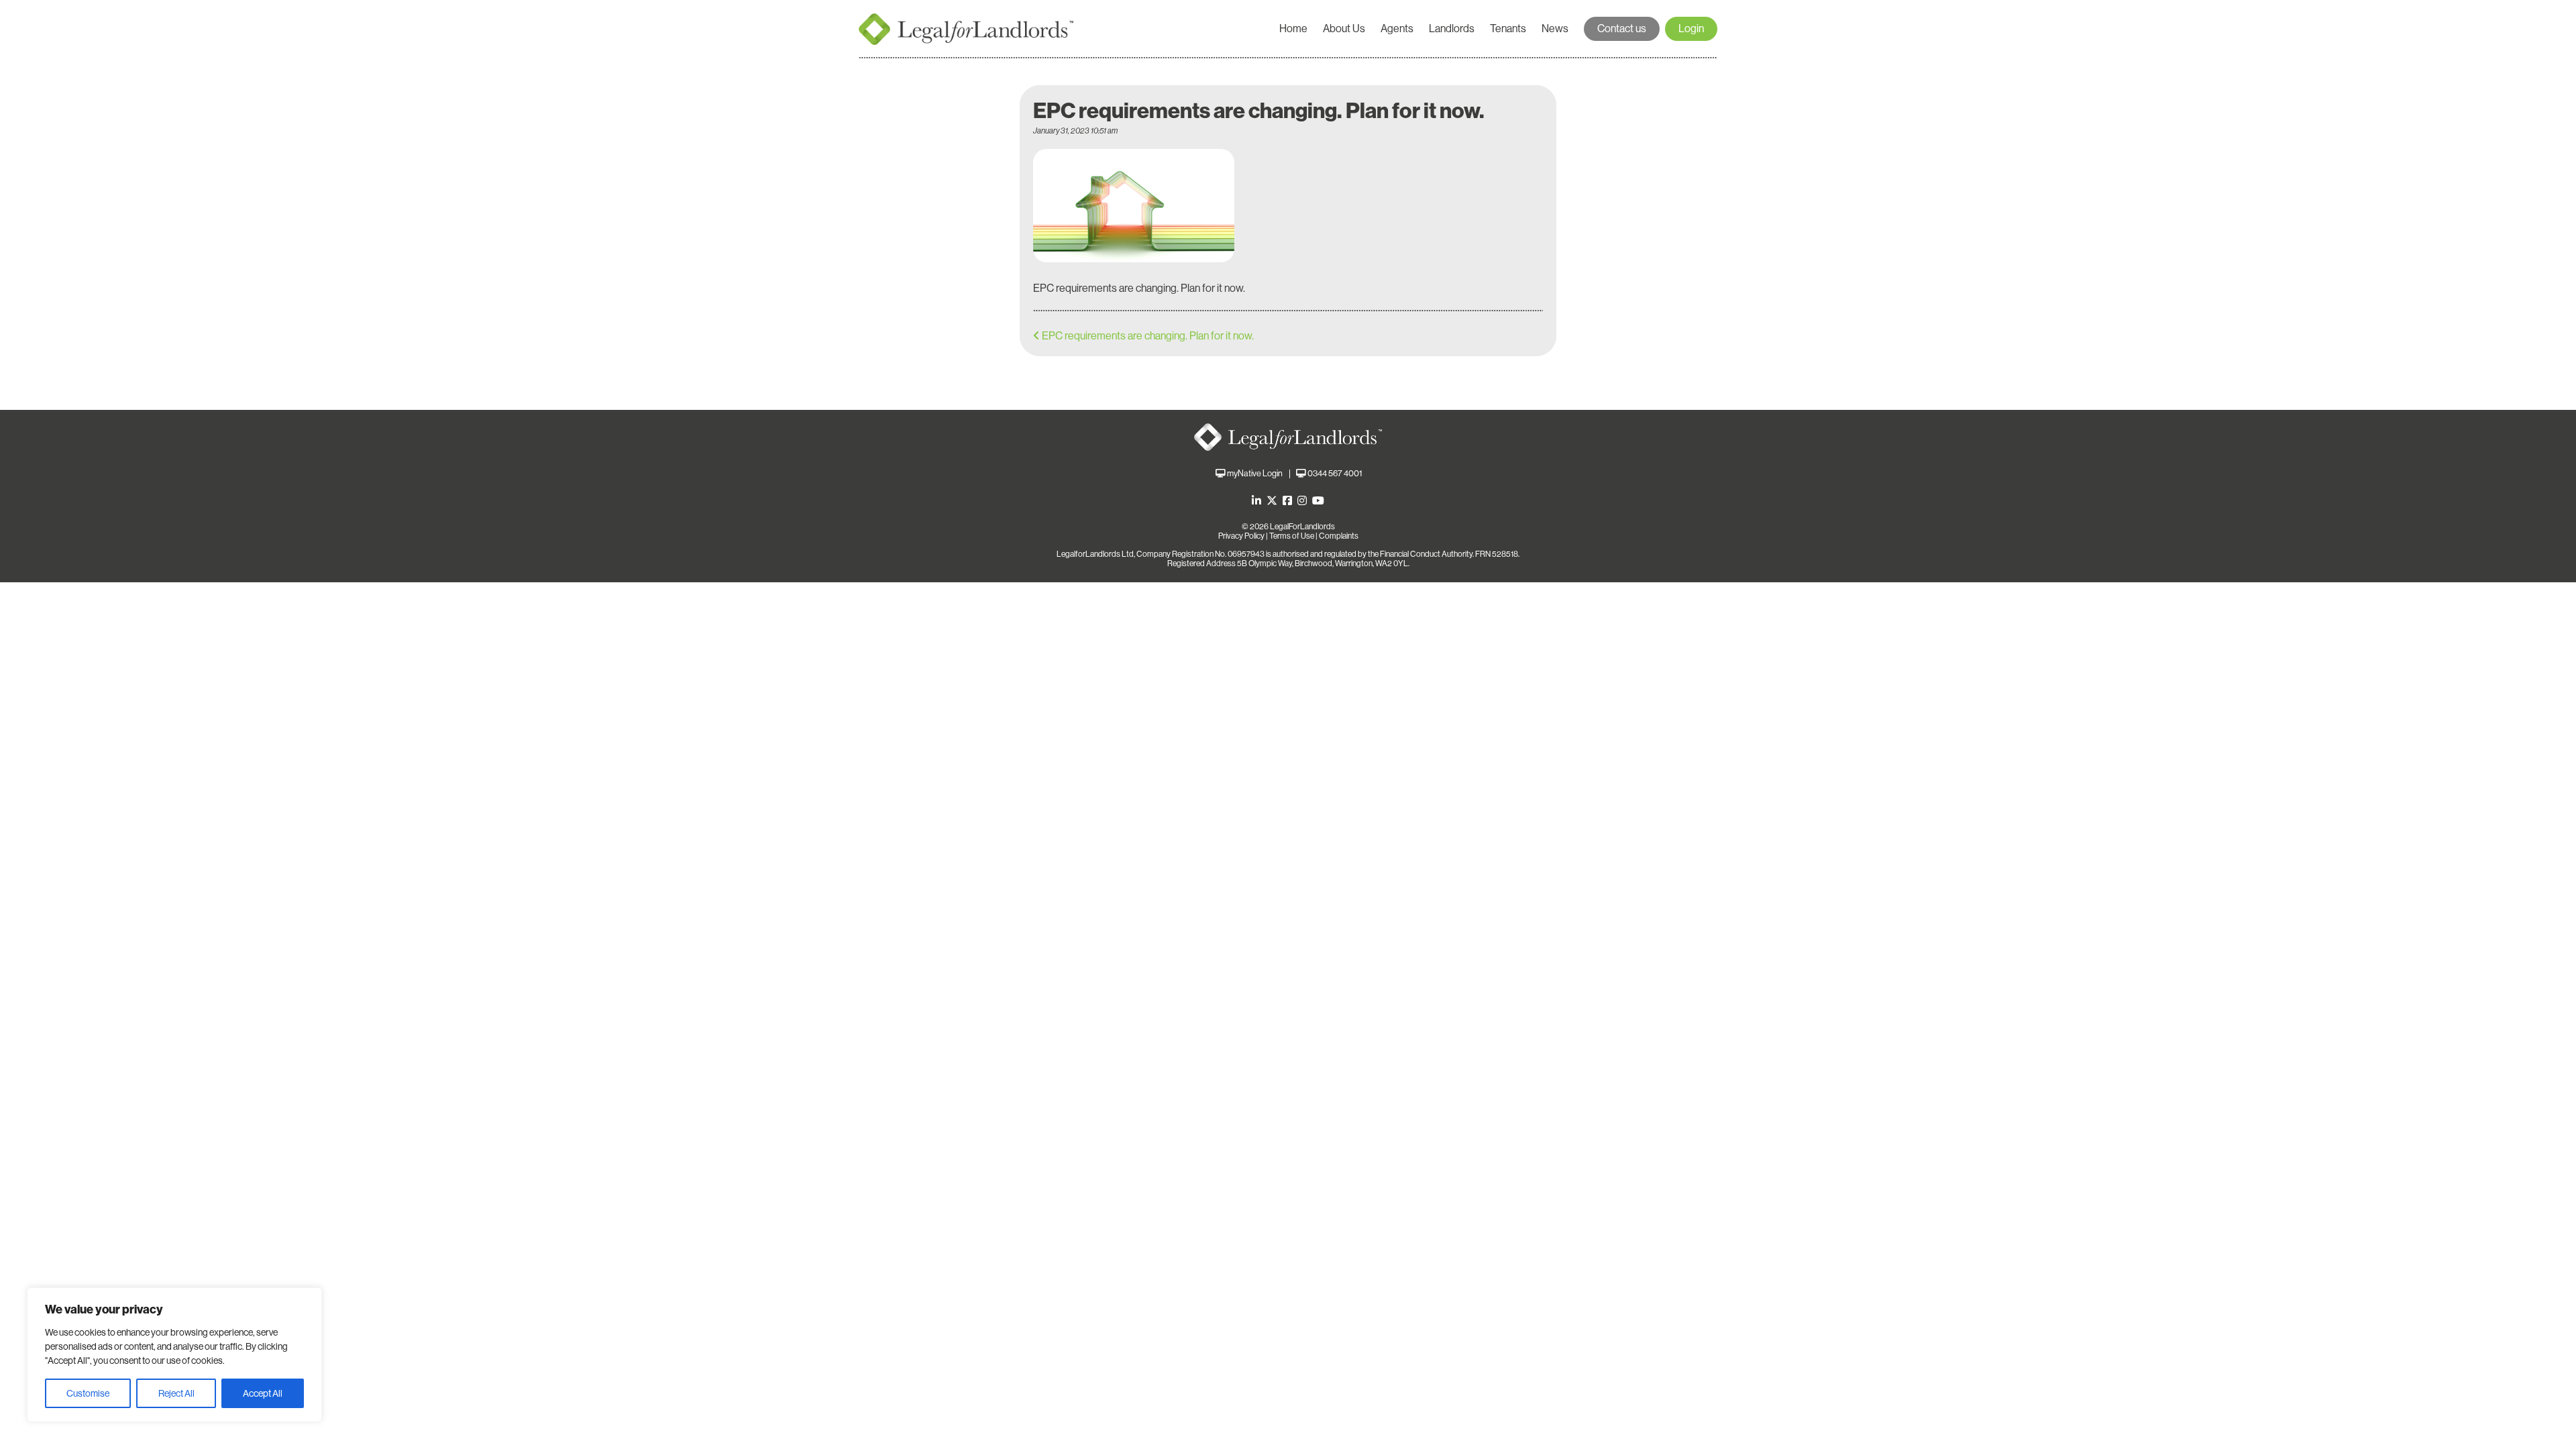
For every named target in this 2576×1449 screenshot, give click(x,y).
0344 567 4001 (1335, 473)
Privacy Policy (1241, 536)
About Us (1344, 29)
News (1555, 29)
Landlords (1452, 29)
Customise (88, 1393)
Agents (1397, 29)
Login (1691, 29)
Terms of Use (1292, 536)
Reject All (176, 1393)
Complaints (1339, 536)
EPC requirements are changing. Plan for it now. (1148, 336)
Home (1293, 29)
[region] (174, 1355)
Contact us (1622, 29)
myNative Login (1255, 473)
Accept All (263, 1393)
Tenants (1508, 29)
